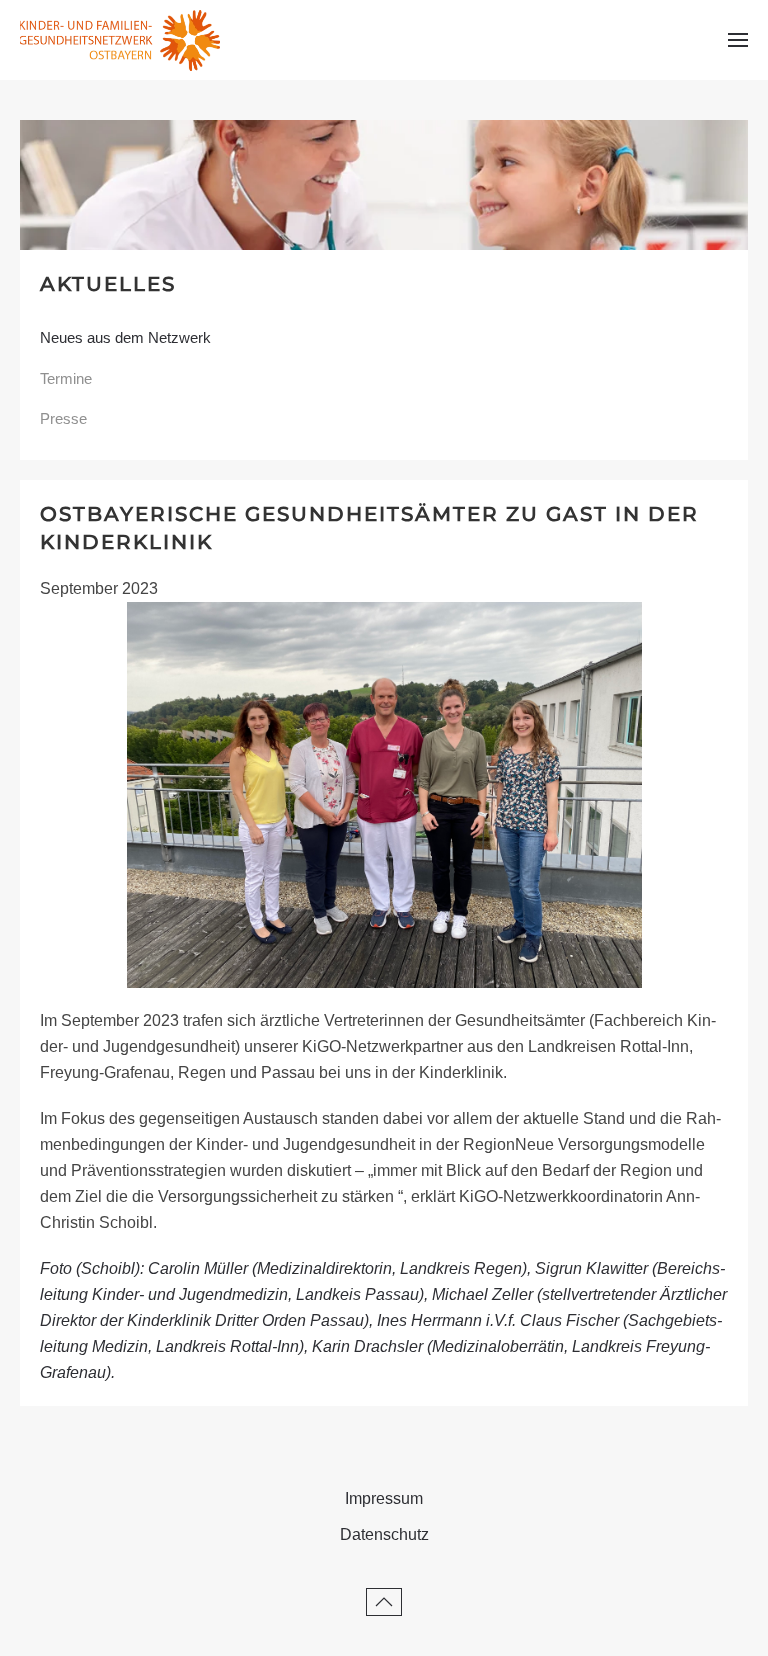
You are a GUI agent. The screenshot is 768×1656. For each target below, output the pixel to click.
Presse (63, 418)
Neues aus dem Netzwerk (125, 337)
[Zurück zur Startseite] (120, 40)
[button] (738, 40)
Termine (66, 378)
